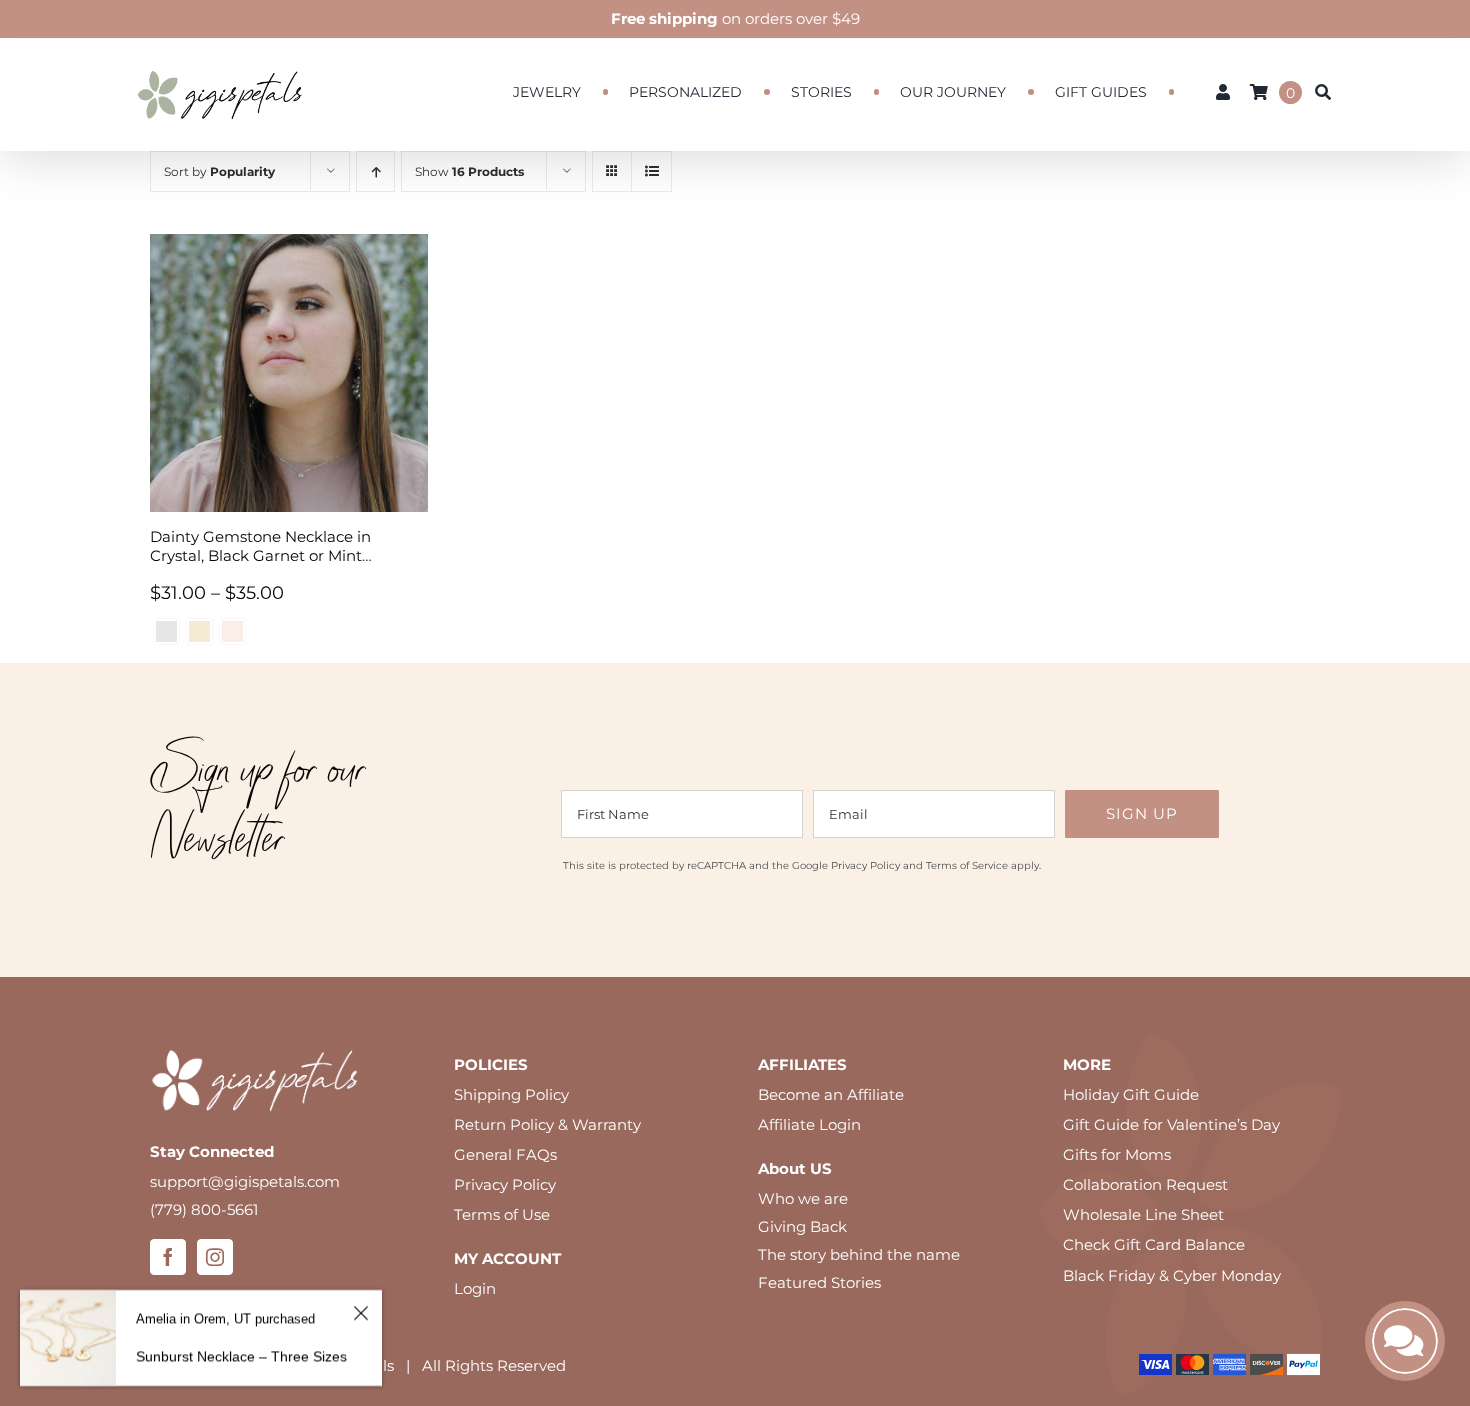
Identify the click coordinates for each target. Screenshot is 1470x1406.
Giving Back (802, 1226)
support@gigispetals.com (245, 1181)
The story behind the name (859, 1254)
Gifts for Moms (1117, 1154)
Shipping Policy (511, 1094)
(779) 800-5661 (204, 1209)
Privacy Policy (865, 865)
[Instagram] (215, 1257)
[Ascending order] (375, 171)
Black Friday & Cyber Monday (1172, 1275)
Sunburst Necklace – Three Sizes (241, 1356)
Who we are (803, 1198)
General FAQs (505, 1154)
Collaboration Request (1145, 1184)
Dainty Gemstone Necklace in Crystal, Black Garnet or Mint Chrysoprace (260, 555)
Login (475, 1288)
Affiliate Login (809, 1124)
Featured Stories (819, 1282)
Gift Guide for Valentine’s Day (1171, 1124)
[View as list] (651, 171)
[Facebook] (168, 1257)
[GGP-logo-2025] (220, 61)
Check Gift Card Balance (1154, 1244)
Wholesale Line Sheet (1143, 1214)
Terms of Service (967, 865)
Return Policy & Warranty (547, 1124)
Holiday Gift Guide (1131, 1094)
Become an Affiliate (831, 1094)
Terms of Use (502, 1214)
